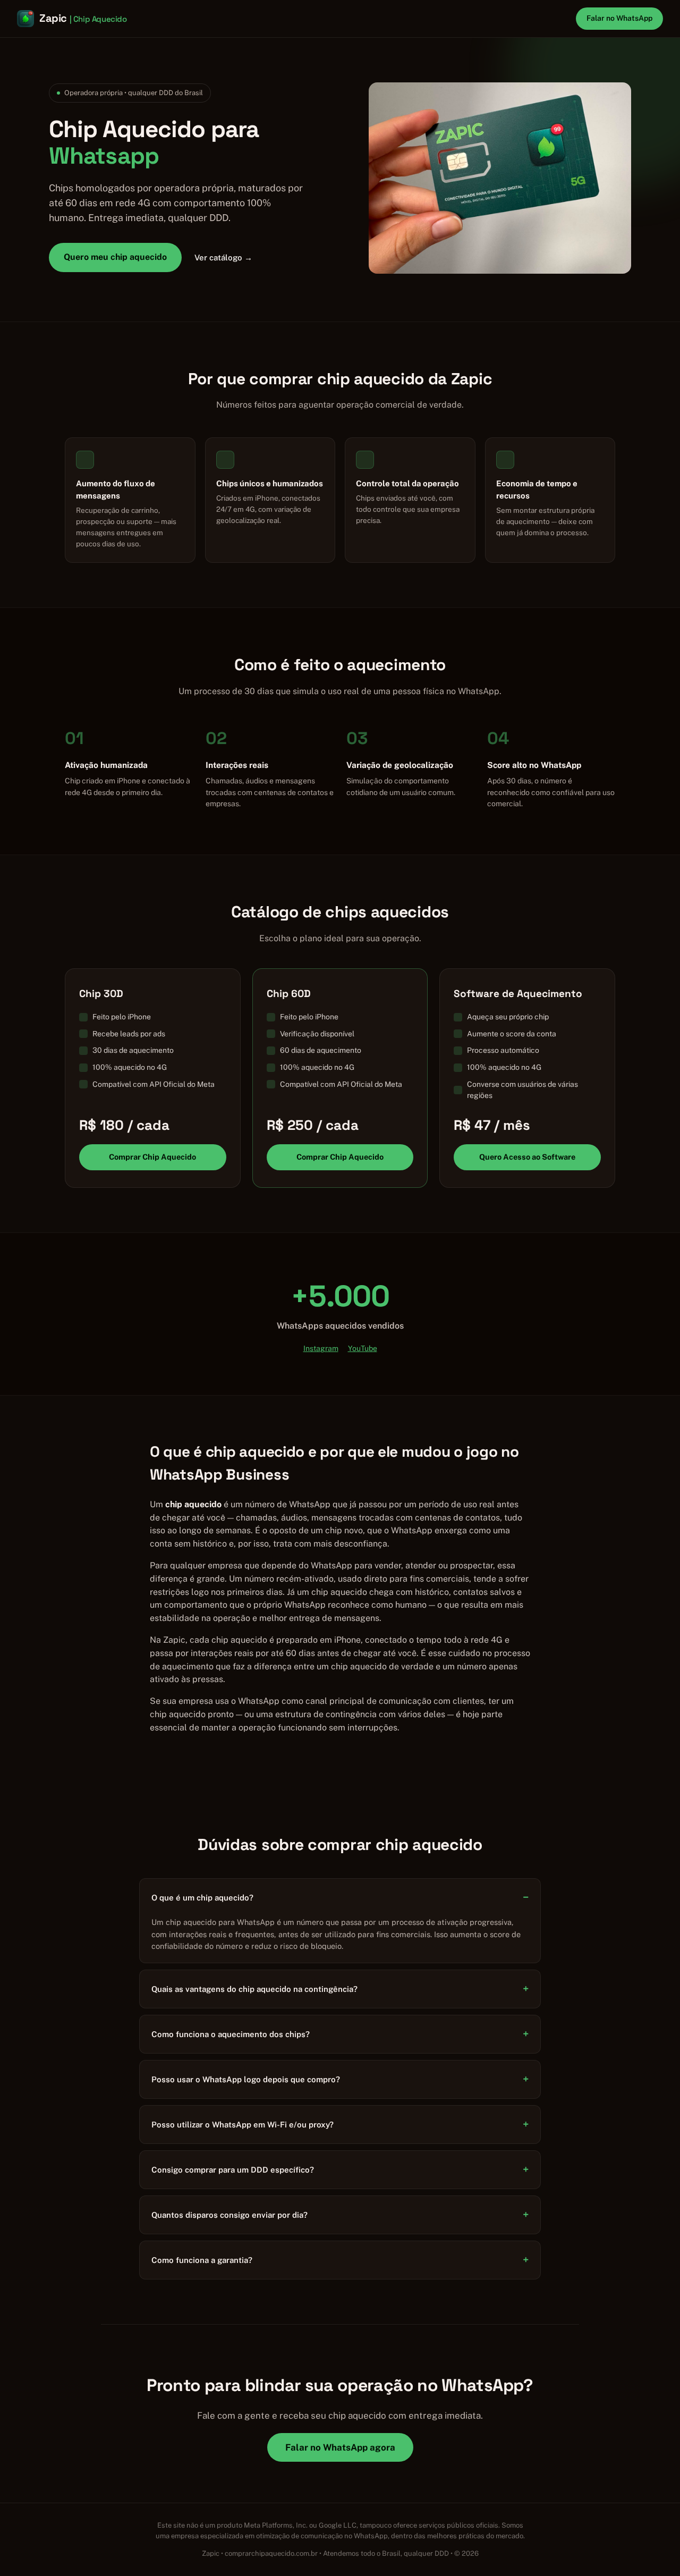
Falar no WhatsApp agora (340, 2447)
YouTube (363, 1348)
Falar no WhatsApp (619, 18)
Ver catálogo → (223, 257)
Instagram (321, 1348)
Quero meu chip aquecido (115, 257)
